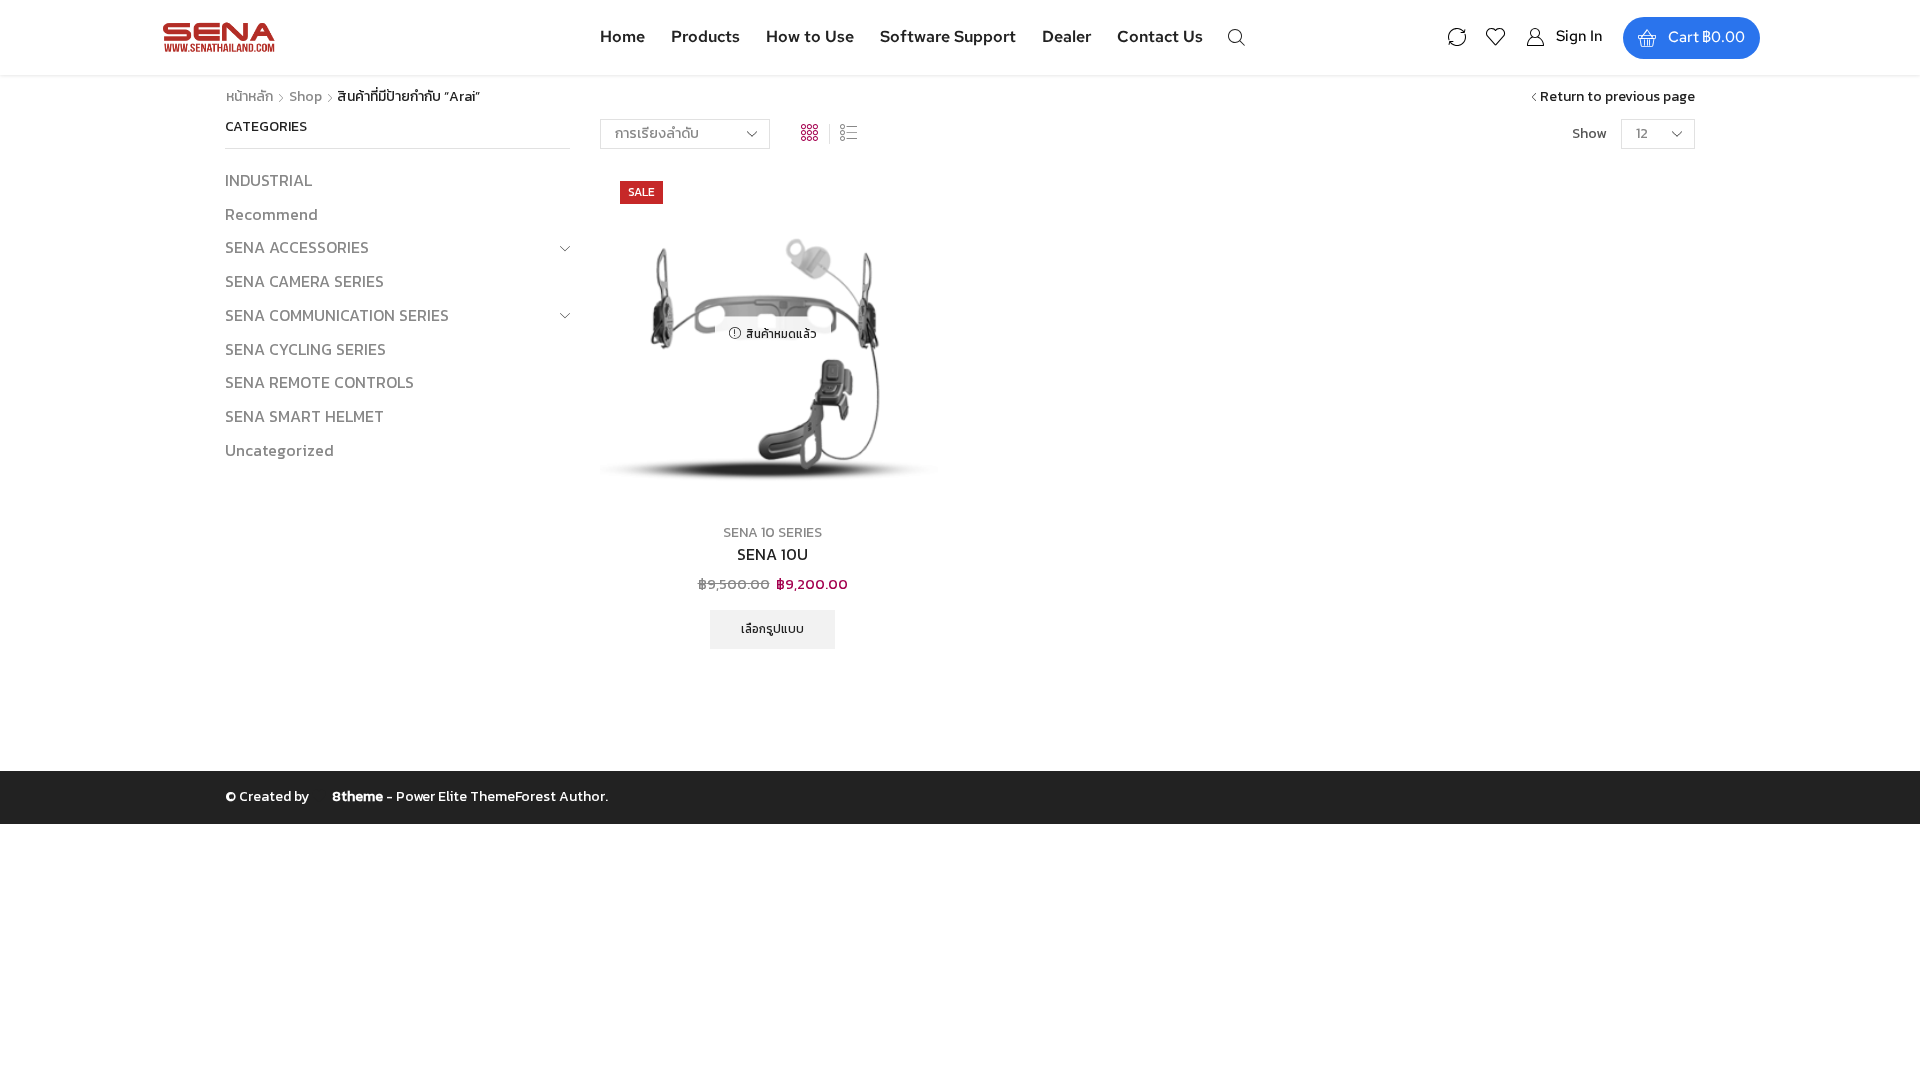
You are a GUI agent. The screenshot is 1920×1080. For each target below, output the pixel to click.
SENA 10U (772, 554)
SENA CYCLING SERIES (305, 349)
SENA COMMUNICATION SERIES (337, 315)
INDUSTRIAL (268, 180)
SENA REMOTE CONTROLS (319, 382)
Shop (305, 97)
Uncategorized (279, 450)
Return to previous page (1617, 97)
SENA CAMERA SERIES (304, 281)
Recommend (271, 214)
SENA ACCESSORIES (297, 247)
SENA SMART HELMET (304, 416)
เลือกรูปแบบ (772, 629)
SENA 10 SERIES (772, 532)
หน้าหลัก (249, 97)
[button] (1236, 36)
